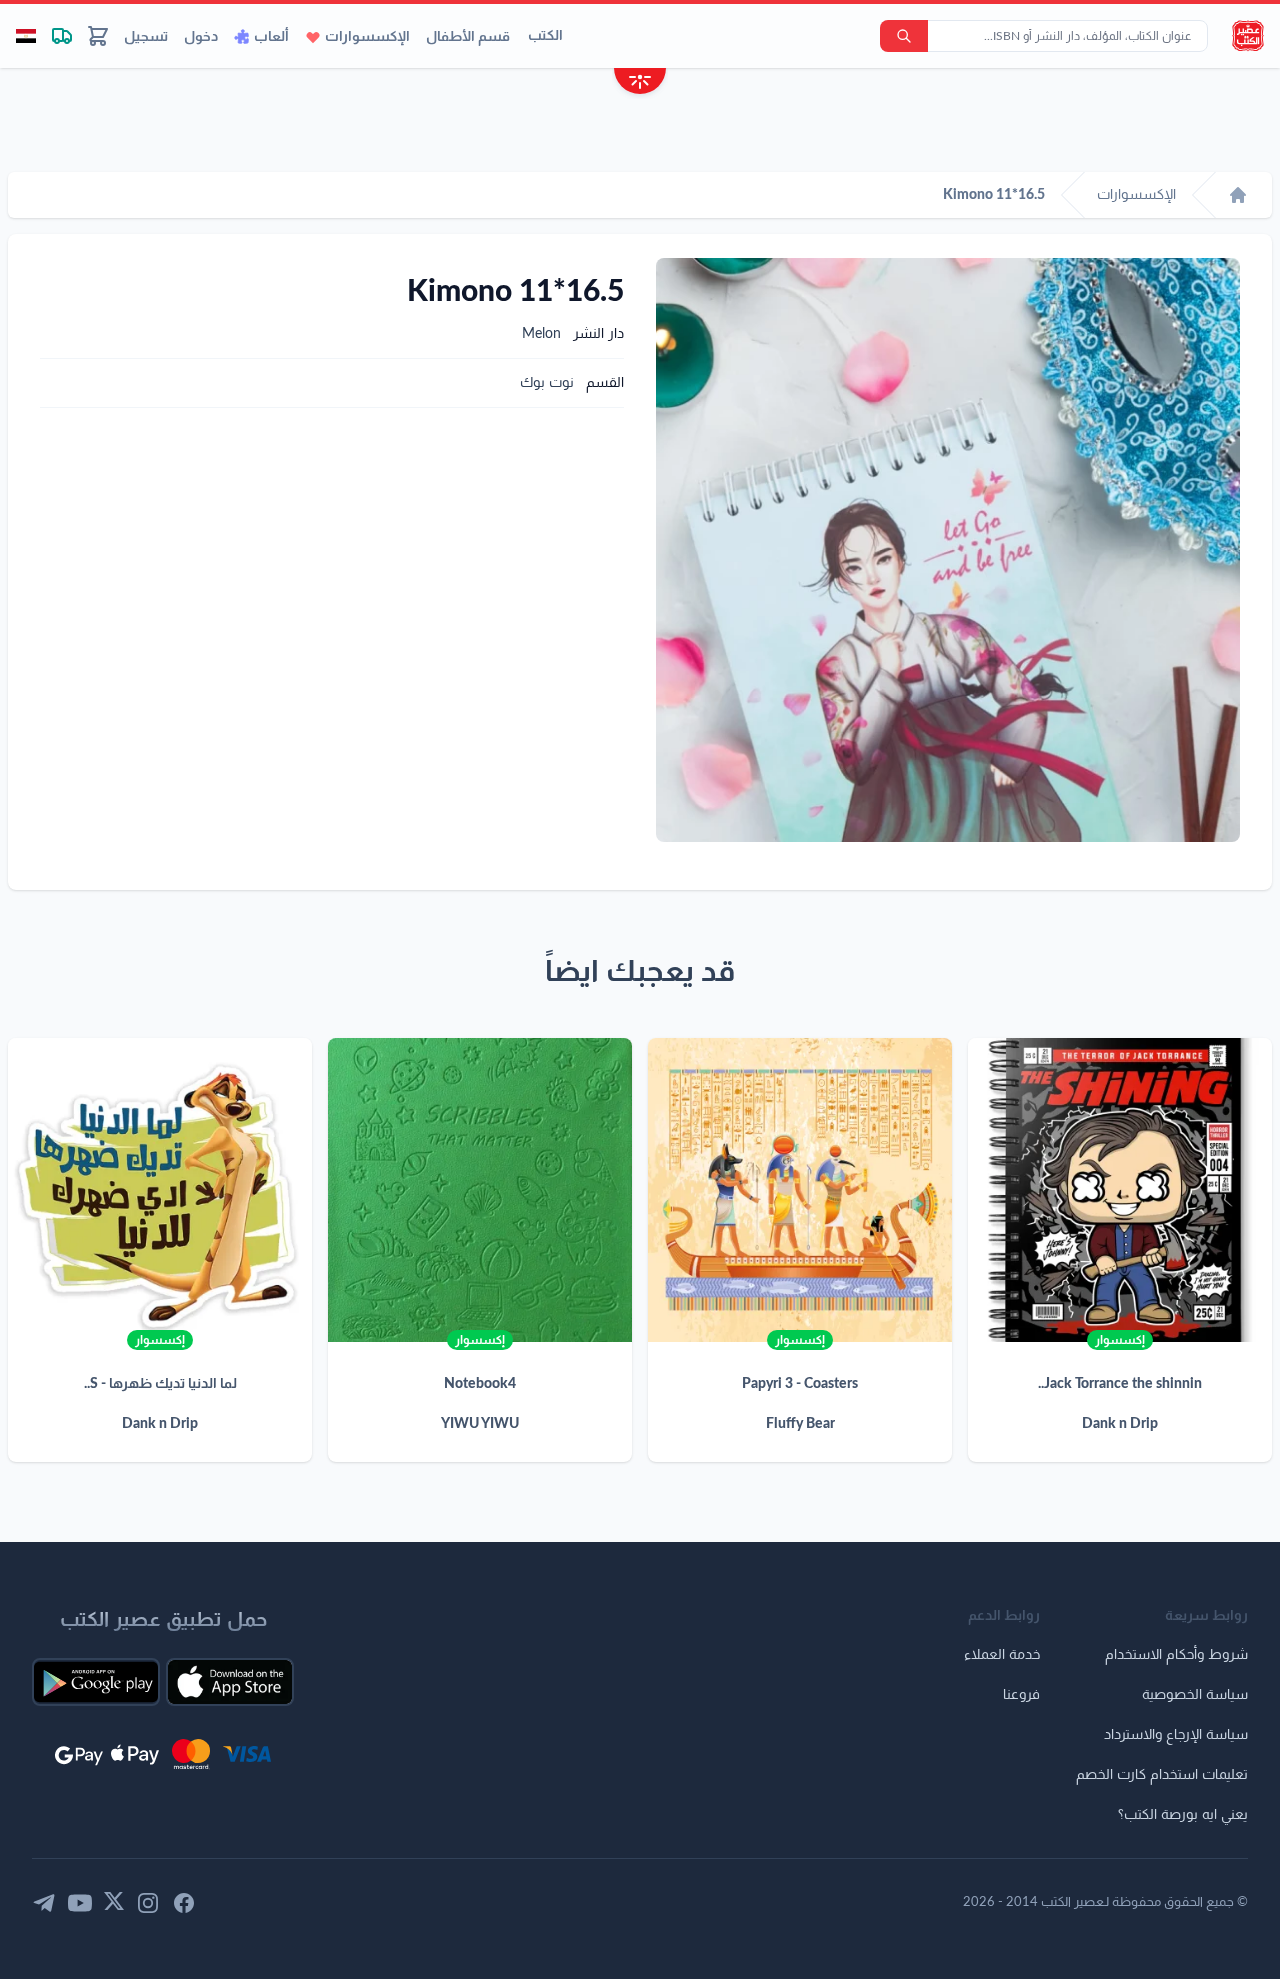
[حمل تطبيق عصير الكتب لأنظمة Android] (96, 1682)
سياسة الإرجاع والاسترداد (1176, 1735)
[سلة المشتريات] (98, 36)
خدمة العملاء (1002, 1655)
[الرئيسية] (1238, 195)
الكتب (545, 36)
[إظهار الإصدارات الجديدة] (640, 83)
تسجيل (146, 37)
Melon (541, 334)
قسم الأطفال (468, 37)
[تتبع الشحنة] (62, 36)
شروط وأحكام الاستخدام (1176, 1655)
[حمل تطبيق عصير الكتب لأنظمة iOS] (230, 1682)
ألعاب (271, 37)
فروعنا (1021, 1695)
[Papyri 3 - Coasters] (800, 1190)
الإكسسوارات (367, 37)
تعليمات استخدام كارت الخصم (1162, 1775)
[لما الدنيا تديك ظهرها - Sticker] (160, 1190)
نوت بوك (547, 383)
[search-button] (904, 36)
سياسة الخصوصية (1195, 1695)
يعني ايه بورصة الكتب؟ (1183, 1815)
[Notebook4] (480, 1190)
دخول (201, 37)
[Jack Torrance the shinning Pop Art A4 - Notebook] (1120, 1190)
